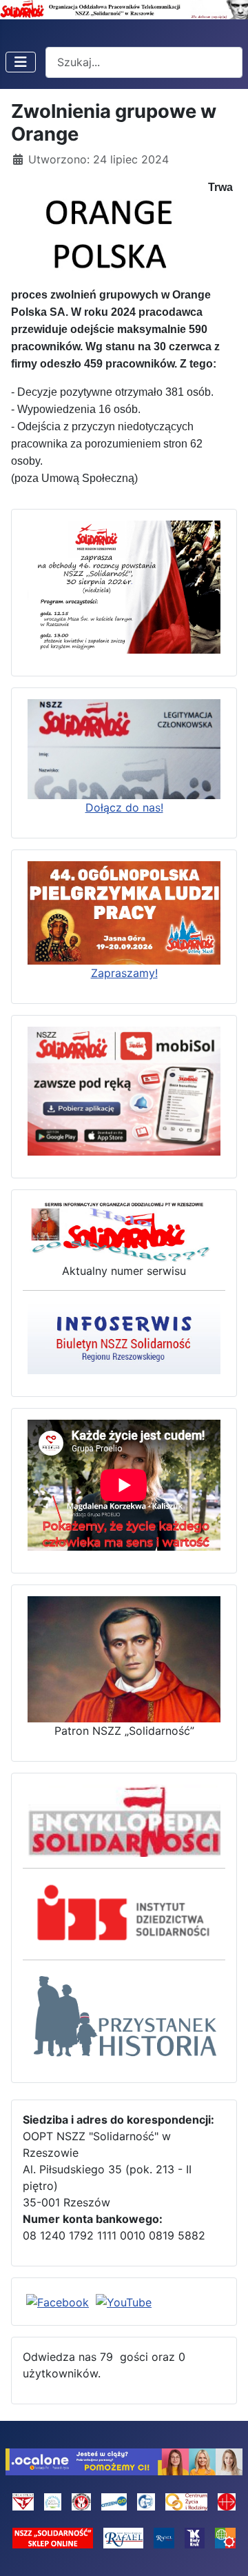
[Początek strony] (224, 2550)
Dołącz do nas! (124, 807)
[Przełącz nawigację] (21, 62)
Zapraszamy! (124, 973)
